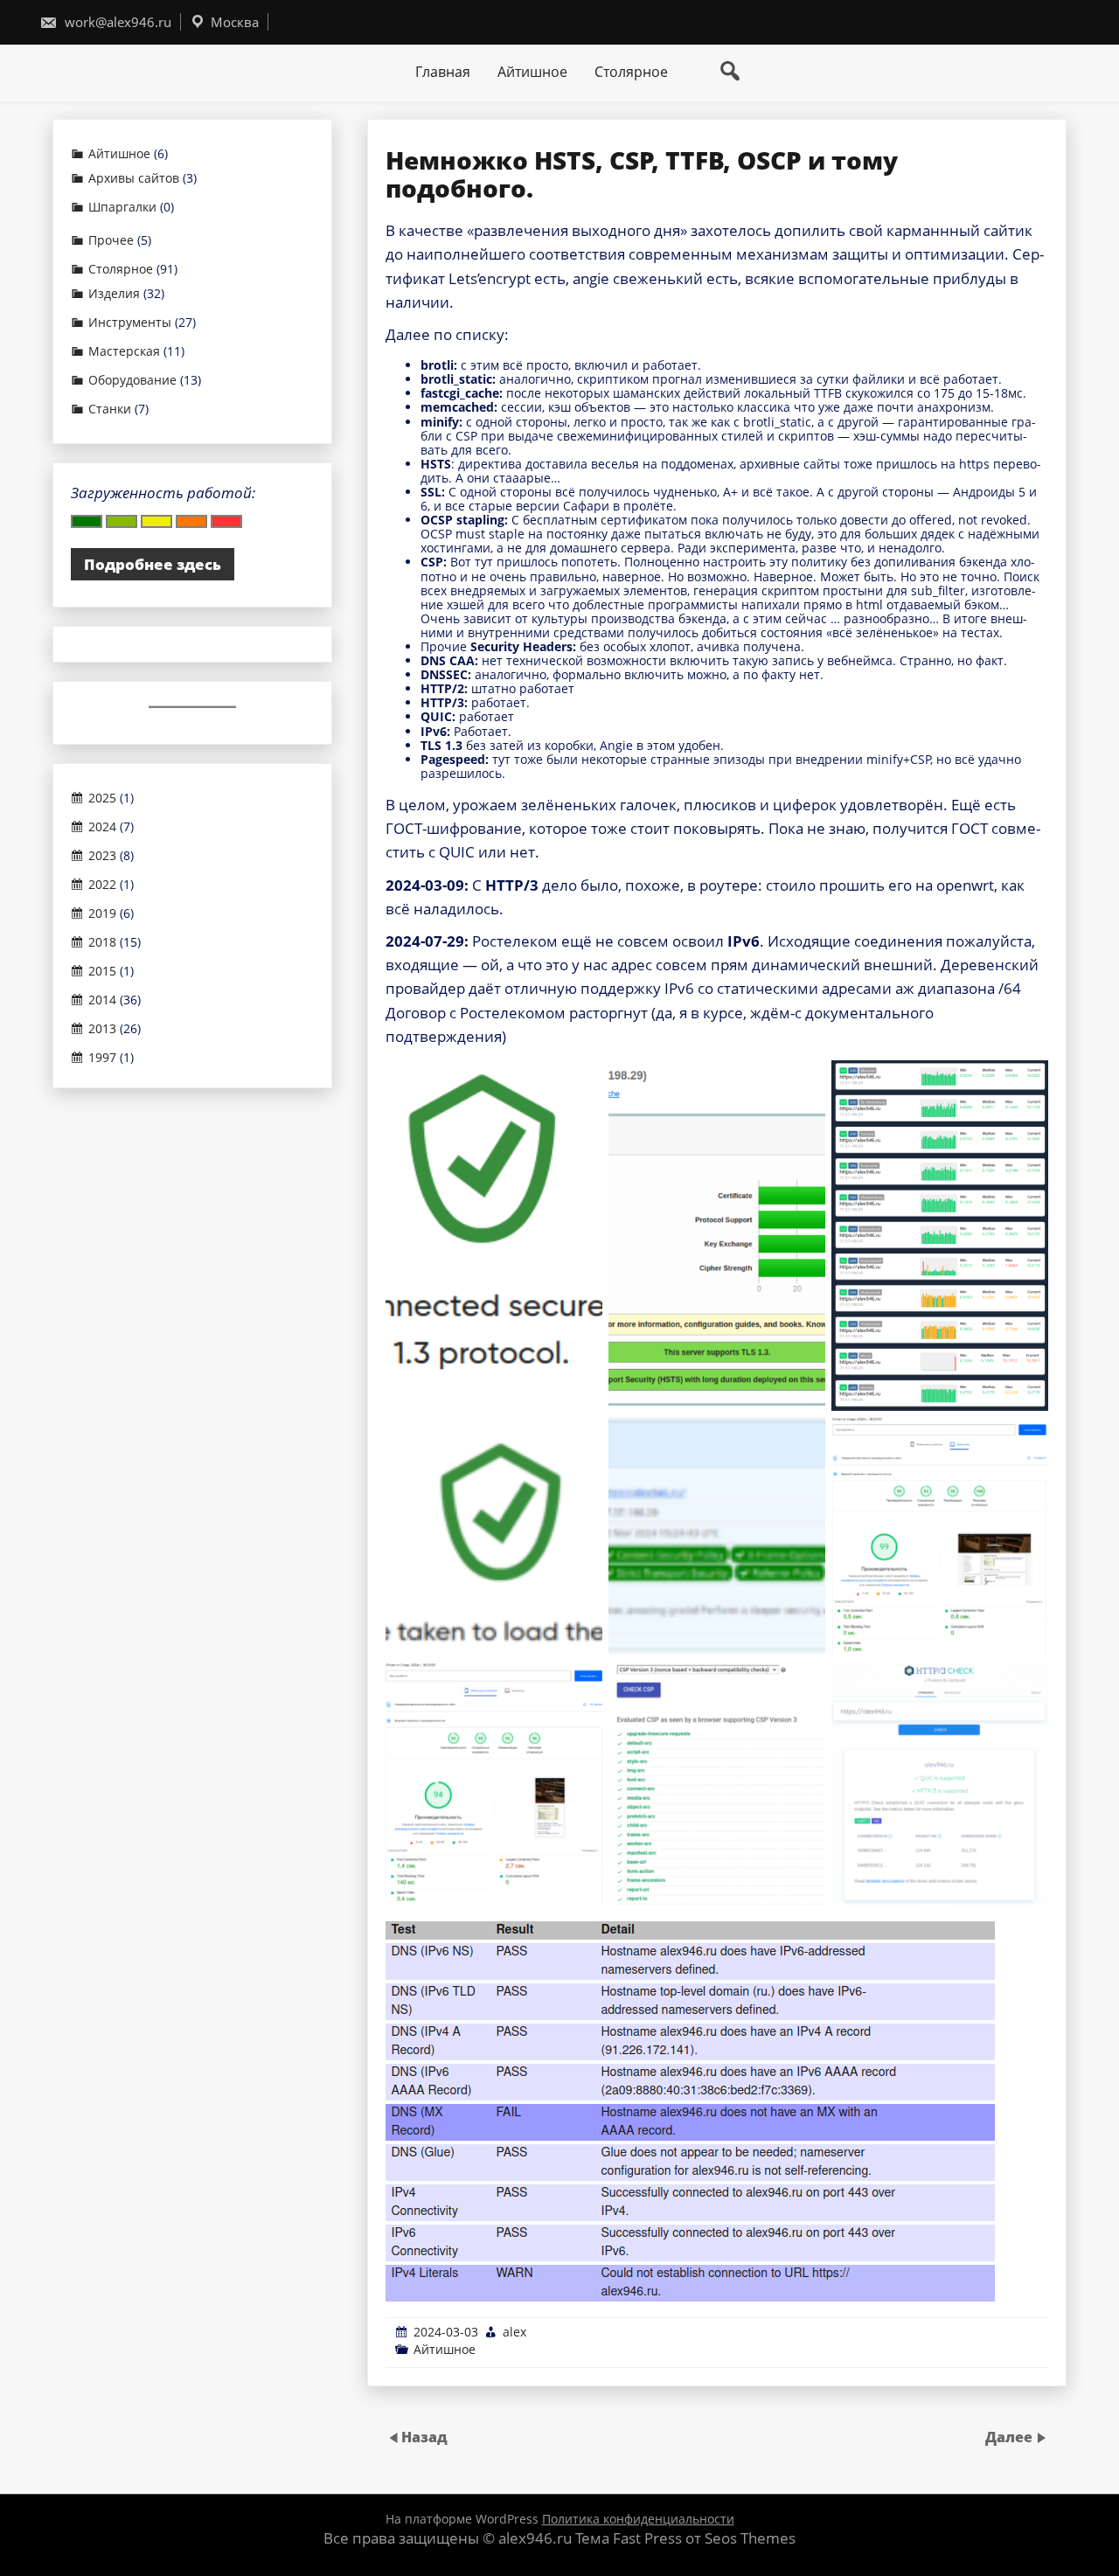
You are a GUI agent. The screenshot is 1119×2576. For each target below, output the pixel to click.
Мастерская (124, 351)
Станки (110, 409)
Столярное (631, 72)
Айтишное (532, 72)
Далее (1011, 2437)
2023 (102, 856)
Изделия (114, 294)
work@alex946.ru (116, 22)
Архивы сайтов (134, 178)
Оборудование (132, 380)
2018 (102, 942)
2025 (102, 798)
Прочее (111, 240)
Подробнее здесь (153, 564)
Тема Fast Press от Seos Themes (685, 2538)
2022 (102, 885)
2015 (102, 971)
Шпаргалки (122, 207)
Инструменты (130, 323)
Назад (424, 2437)
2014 (102, 1000)
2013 (102, 1029)
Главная (443, 72)
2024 (102, 827)
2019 (102, 913)
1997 (102, 1058)
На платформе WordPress (464, 2519)
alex (514, 2332)
